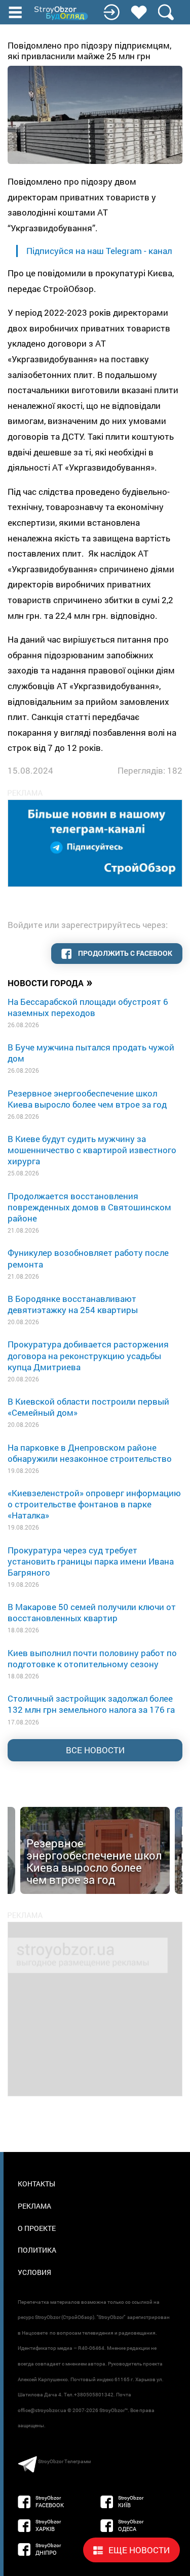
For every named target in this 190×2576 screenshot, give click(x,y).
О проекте (37, 2228)
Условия (34, 2272)
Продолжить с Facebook (124, 953)
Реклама (34, 2206)
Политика (37, 2250)
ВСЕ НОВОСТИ (95, 1750)
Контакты (36, 2184)
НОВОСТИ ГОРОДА (50, 982)
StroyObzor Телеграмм (64, 2461)
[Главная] (62, 13)
